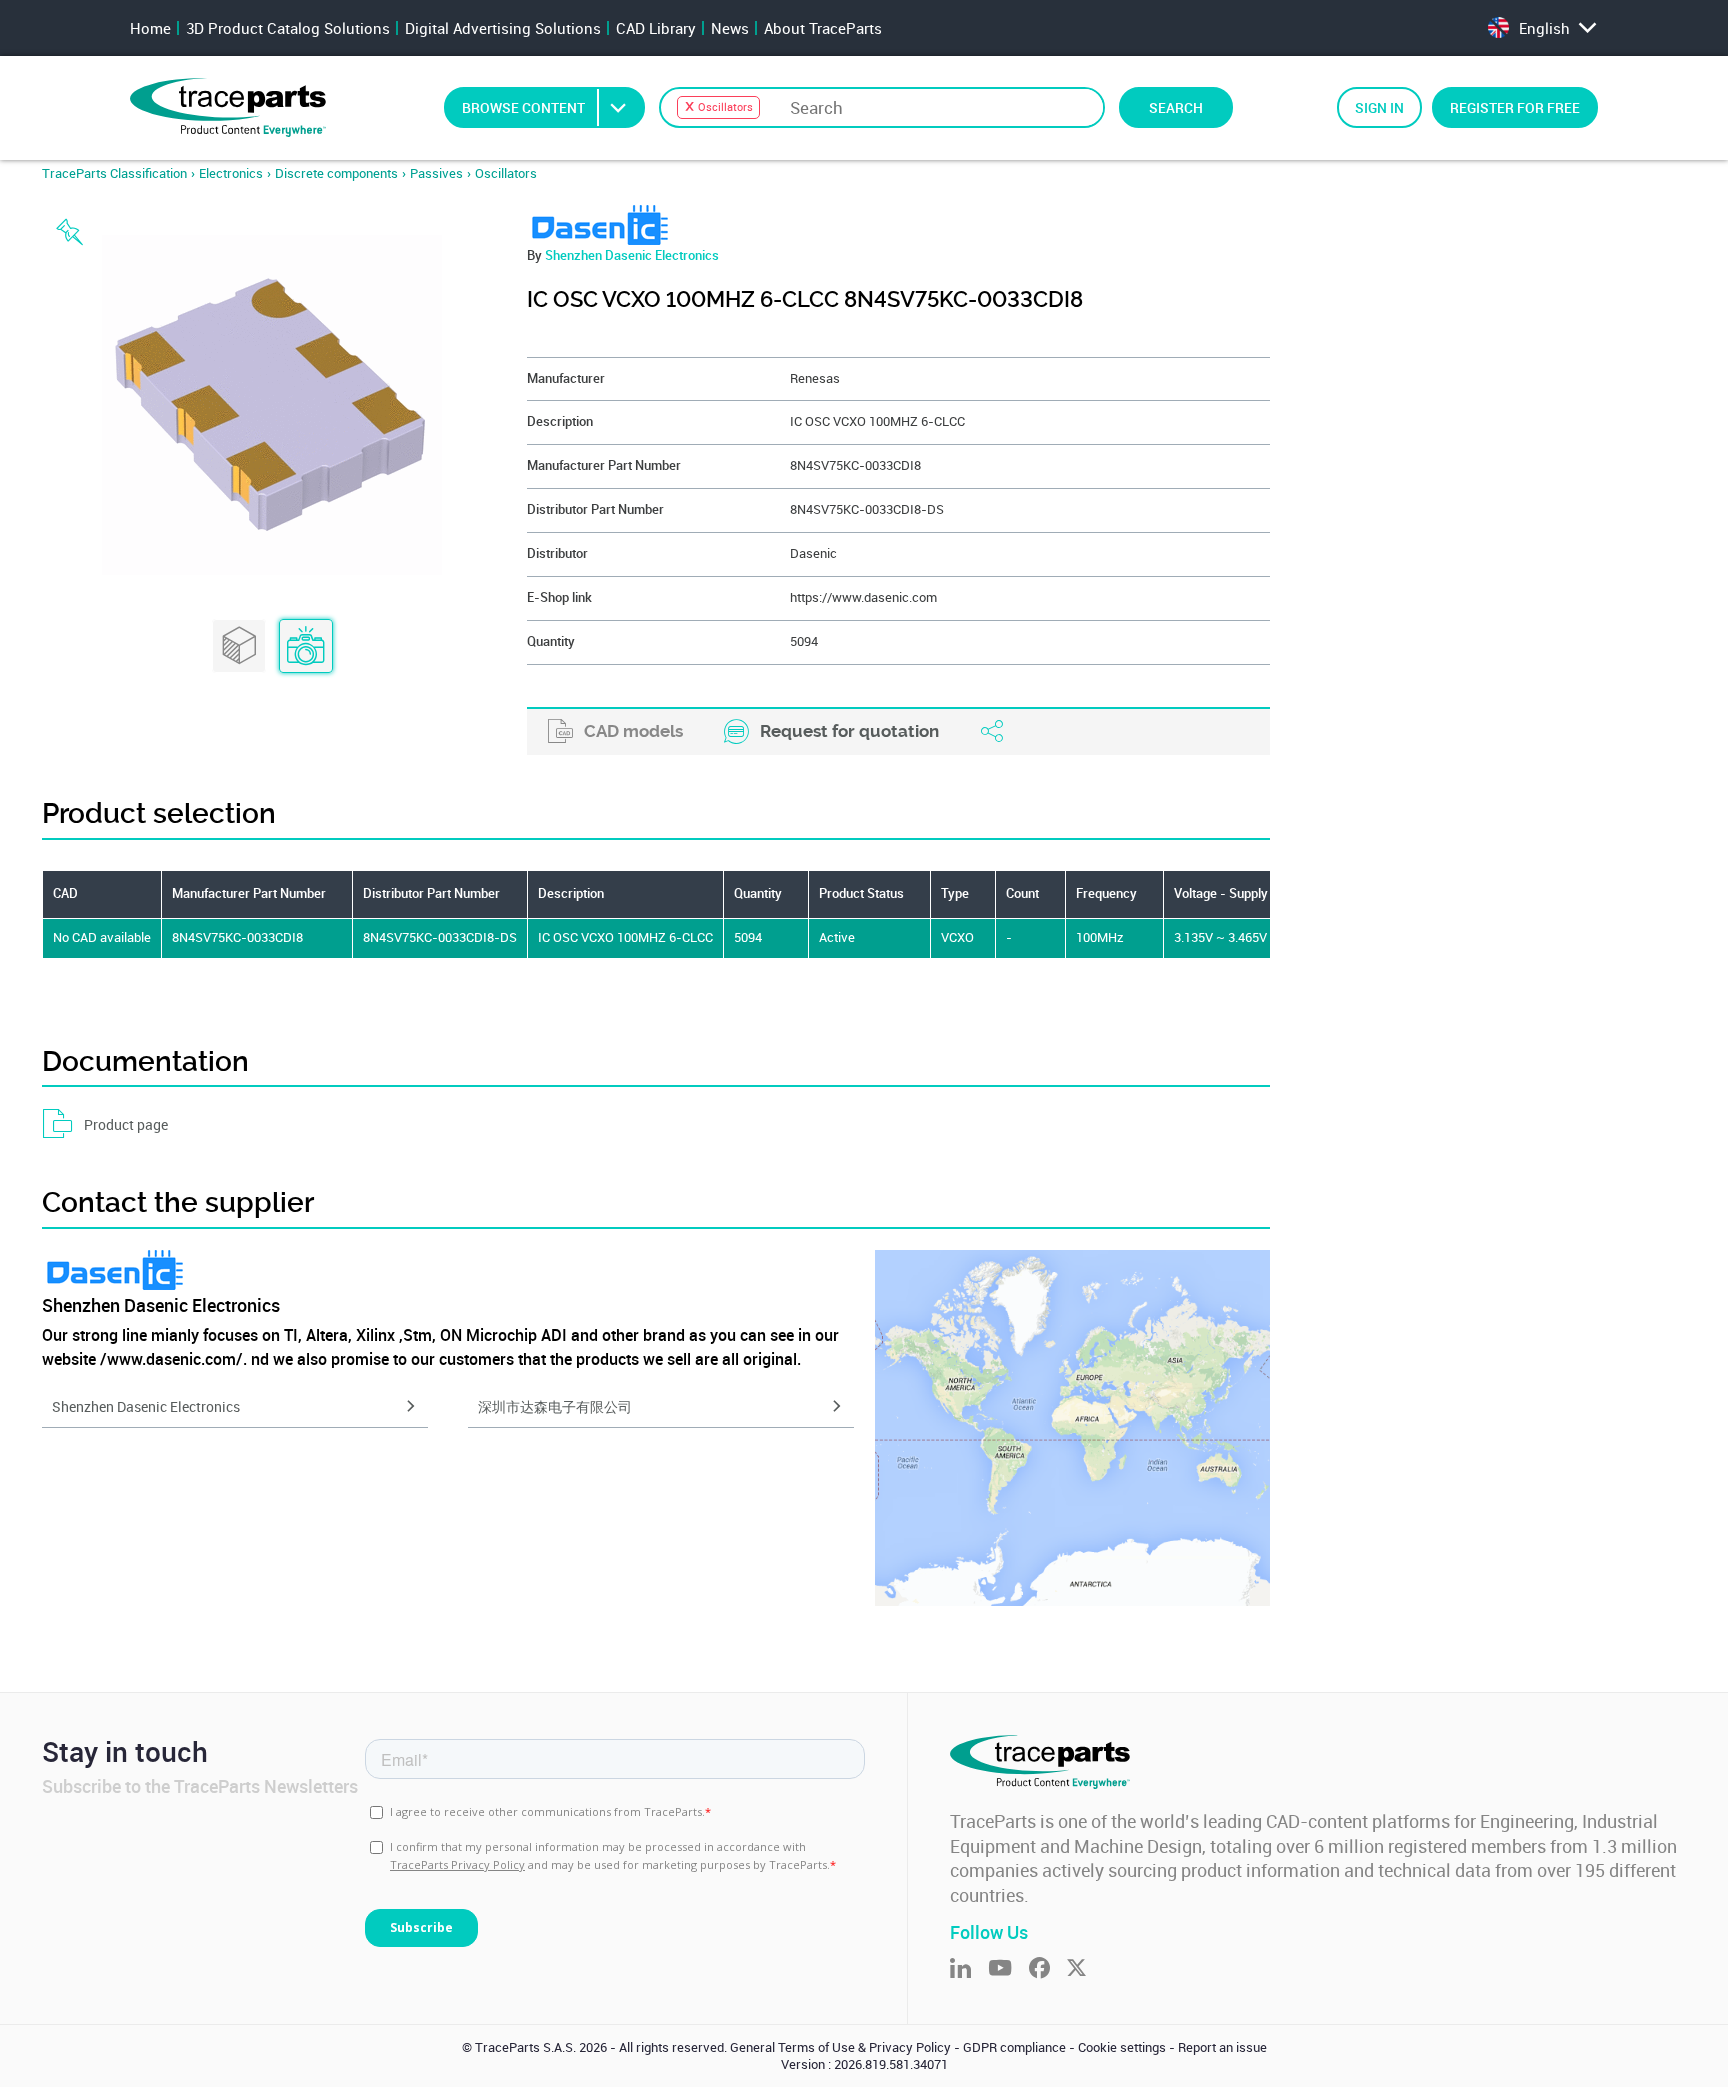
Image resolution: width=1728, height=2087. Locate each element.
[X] (1085, 1969)
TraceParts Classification (114, 173)
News (730, 28)
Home (150, 28)
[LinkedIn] (969, 1969)
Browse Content (523, 107)
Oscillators (506, 173)
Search (1176, 107)
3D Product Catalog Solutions (288, 28)
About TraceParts (823, 28)
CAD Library (656, 28)
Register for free (1515, 107)
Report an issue (1222, 2047)
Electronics (231, 173)
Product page (126, 1124)
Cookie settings (1122, 2047)
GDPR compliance (1014, 2047)
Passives (436, 173)
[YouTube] (1008, 1969)
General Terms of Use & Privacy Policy (840, 2047)
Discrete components (336, 173)
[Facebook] (1048, 1969)
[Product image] (306, 647)
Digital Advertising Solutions (503, 28)
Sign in (1379, 107)
